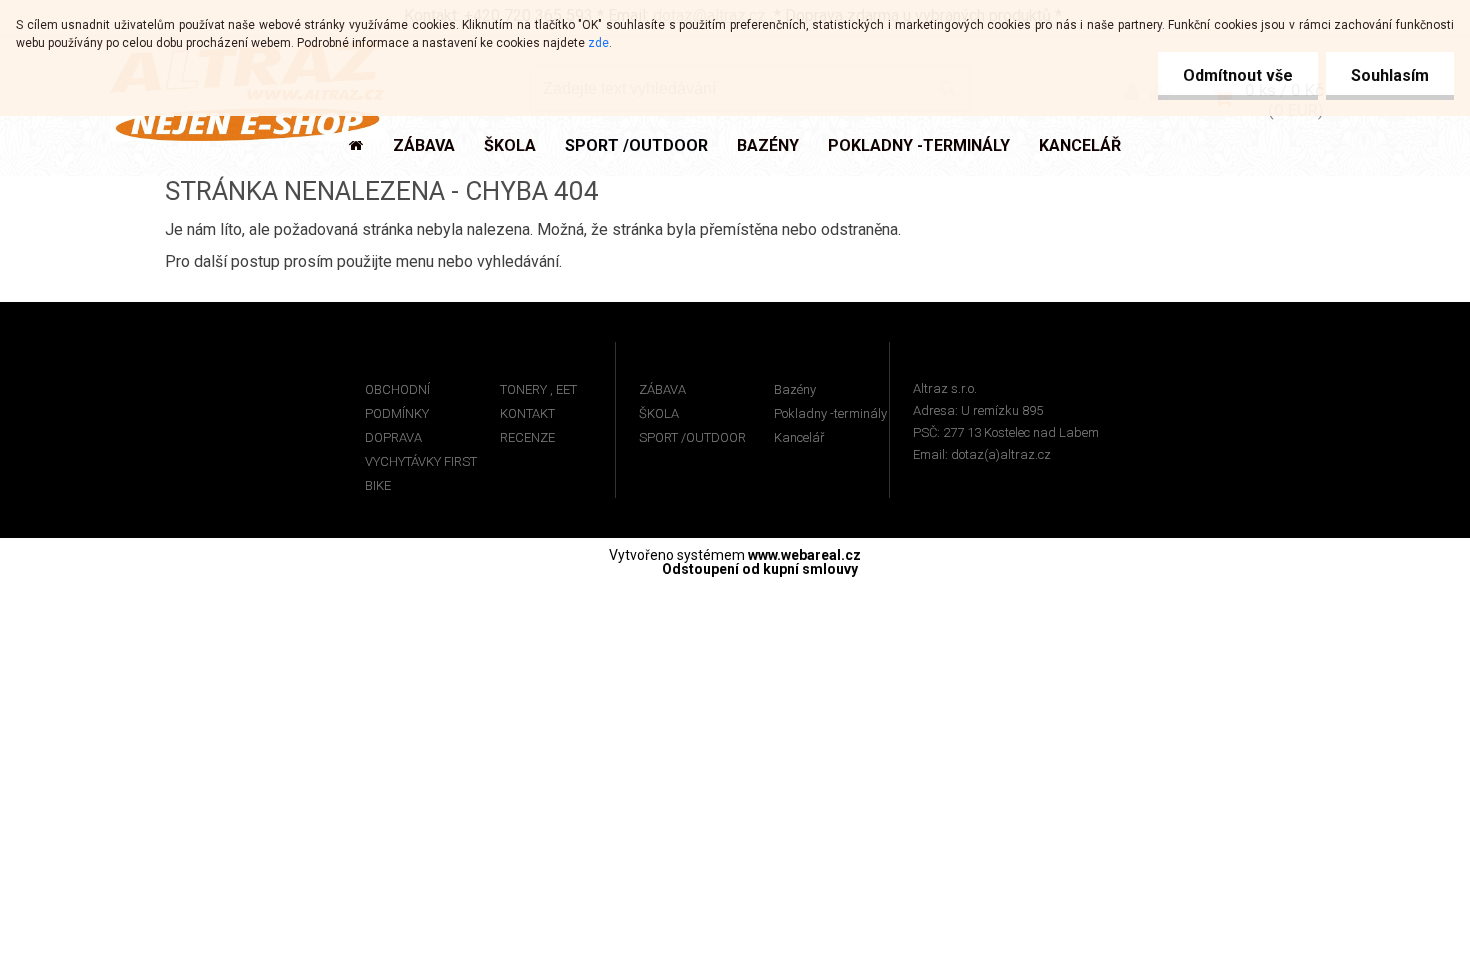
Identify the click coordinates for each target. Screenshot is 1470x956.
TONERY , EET (538, 389)
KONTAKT (527, 413)
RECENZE (527, 437)
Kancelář (799, 437)
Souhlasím (1390, 75)
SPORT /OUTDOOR (692, 437)
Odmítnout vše (1238, 75)
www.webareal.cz (804, 555)
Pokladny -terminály (830, 413)
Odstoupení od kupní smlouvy (760, 569)
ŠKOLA (659, 413)
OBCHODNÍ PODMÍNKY (397, 401)
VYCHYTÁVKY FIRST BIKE (421, 473)
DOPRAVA (393, 437)
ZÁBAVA (662, 389)
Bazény (795, 389)
